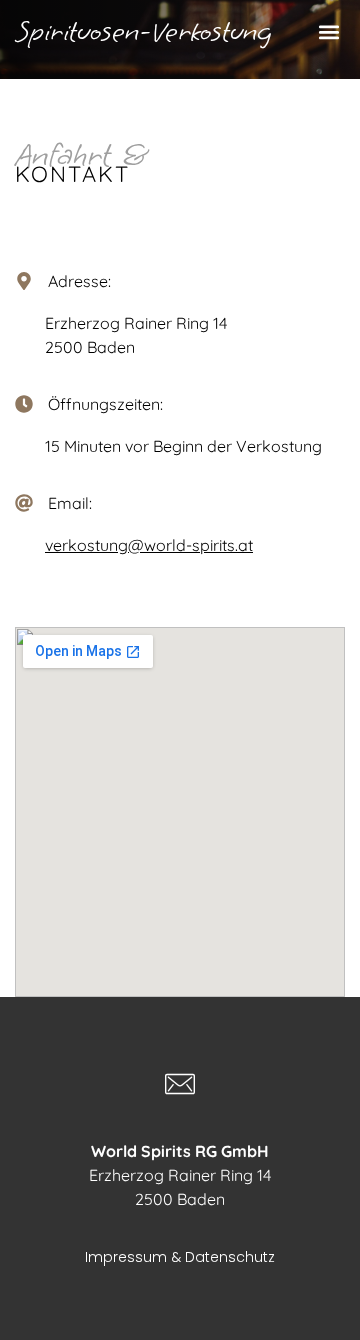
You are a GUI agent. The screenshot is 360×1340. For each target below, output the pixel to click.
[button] (328, 32)
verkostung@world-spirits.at (149, 545)
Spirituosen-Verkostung (144, 31)
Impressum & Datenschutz (180, 1257)
